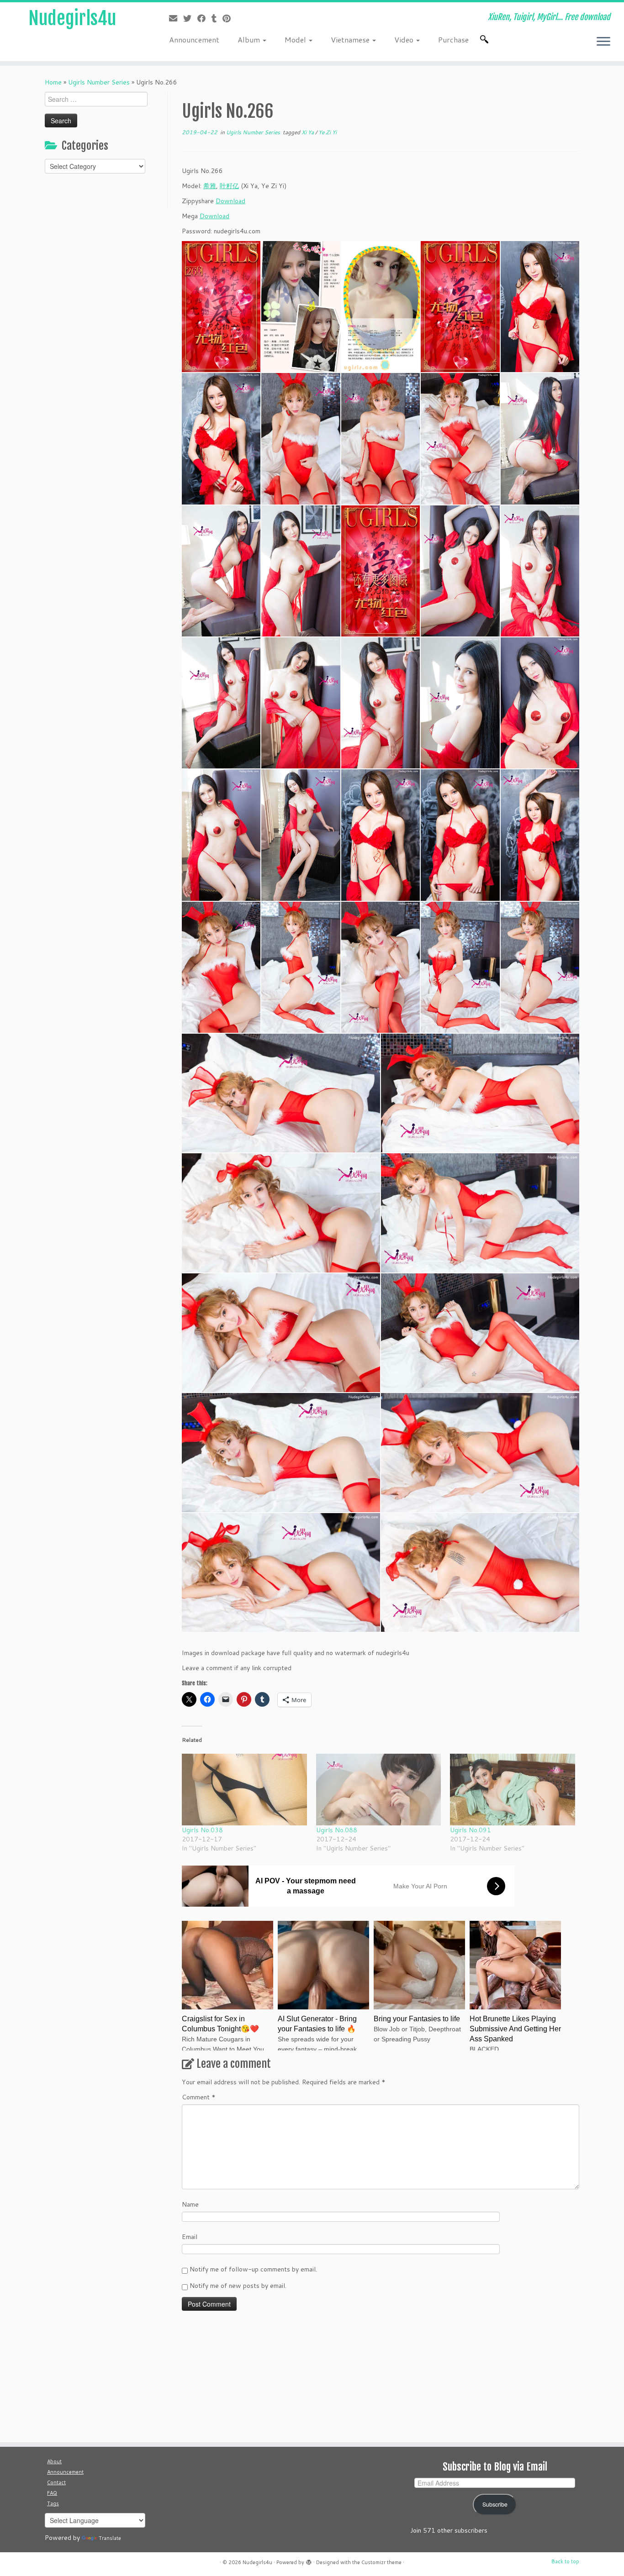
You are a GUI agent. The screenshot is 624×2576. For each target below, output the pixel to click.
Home (53, 82)
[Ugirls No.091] (513, 1789)
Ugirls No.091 (471, 1830)
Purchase (453, 39)
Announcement (194, 39)
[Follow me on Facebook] (204, 18)
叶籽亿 (229, 186)
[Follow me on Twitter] (190, 18)
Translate (110, 2538)
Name (190, 2204)
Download (230, 201)
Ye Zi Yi (328, 132)
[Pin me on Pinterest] (230, 18)
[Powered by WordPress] (309, 2560)
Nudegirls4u (72, 18)
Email (190, 2237)
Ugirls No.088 (337, 1830)
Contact (56, 2482)
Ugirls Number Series (99, 82)
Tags (53, 2503)
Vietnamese (351, 39)
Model (296, 39)
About (54, 2461)
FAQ (52, 2493)
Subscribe (495, 2504)
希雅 (210, 186)
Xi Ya (308, 132)
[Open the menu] (603, 42)
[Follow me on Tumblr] (217, 18)
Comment (199, 2097)
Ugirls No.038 (202, 1830)
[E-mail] (176, 18)
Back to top (565, 2561)
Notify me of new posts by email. (238, 2286)
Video (405, 39)
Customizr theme (381, 2562)
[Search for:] (486, 39)
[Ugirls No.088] (379, 1789)
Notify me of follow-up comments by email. (253, 2269)
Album (250, 39)
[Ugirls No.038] (244, 1789)
